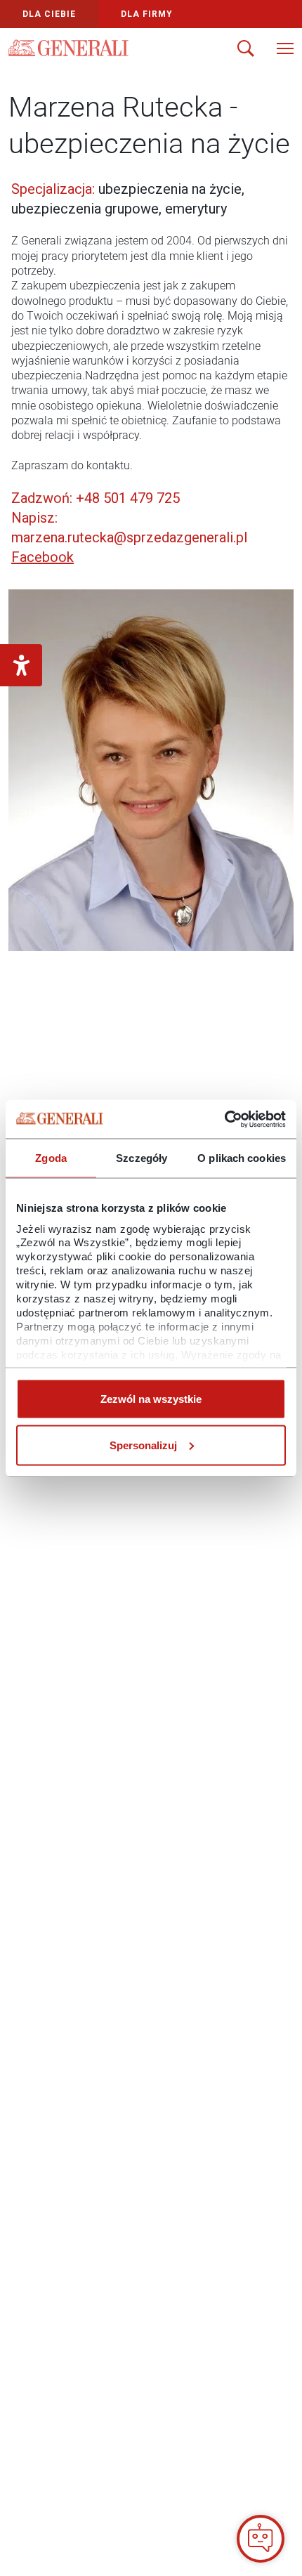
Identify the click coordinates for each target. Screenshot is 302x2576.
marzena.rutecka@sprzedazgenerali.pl (129, 537)
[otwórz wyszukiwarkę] (246, 50)
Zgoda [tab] (51, 1158)
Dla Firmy (147, 14)
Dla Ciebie (49, 14)
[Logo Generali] (68, 48)
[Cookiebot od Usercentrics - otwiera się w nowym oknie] (224, 1119)
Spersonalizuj (143, 1445)
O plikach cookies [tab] (242, 1158)
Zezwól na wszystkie (151, 1399)
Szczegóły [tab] (142, 1158)
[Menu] (285, 50)
